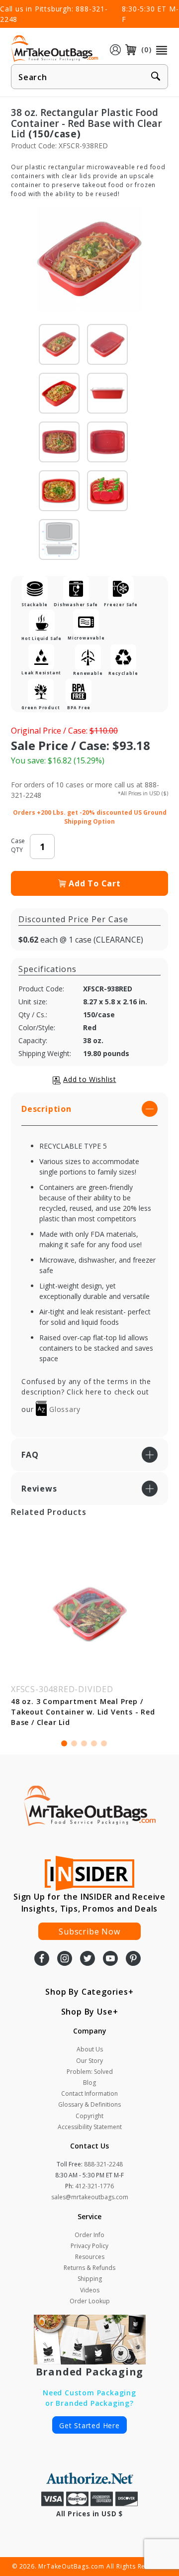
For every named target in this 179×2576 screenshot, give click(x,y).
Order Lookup (90, 2301)
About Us (90, 2049)
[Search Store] (156, 77)
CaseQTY (18, 845)
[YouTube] (110, 1959)
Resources (90, 2257)
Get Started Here (89, 2425)
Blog (89, 2083)
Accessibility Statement (90, 2127)
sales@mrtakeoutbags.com (90, 2197)
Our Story (89, 2061)
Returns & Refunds (89, 2268)
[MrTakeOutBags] (54, 49)
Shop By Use (87, 2012)
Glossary (63, 1409)
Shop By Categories (87, 1992)
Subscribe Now (89, 1932)
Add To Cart (95, 883)
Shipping (90, 2279)
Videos (90, 2290)
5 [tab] (104, 1743)
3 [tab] (84, 1743)
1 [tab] (64, 1743)
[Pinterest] (133, 1959)
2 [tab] (74, 1743)
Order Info (89, 2235)
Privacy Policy (89, 2246)
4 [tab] (94, 1743)
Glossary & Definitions (89, 2104)
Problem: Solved (90, 2072)
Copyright (89, 2116)
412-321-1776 (94, 2186)
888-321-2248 (103, 2164)
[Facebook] (42, 1959)
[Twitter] (88, 1959)
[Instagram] (65, 1959)
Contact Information (89, 2093)
